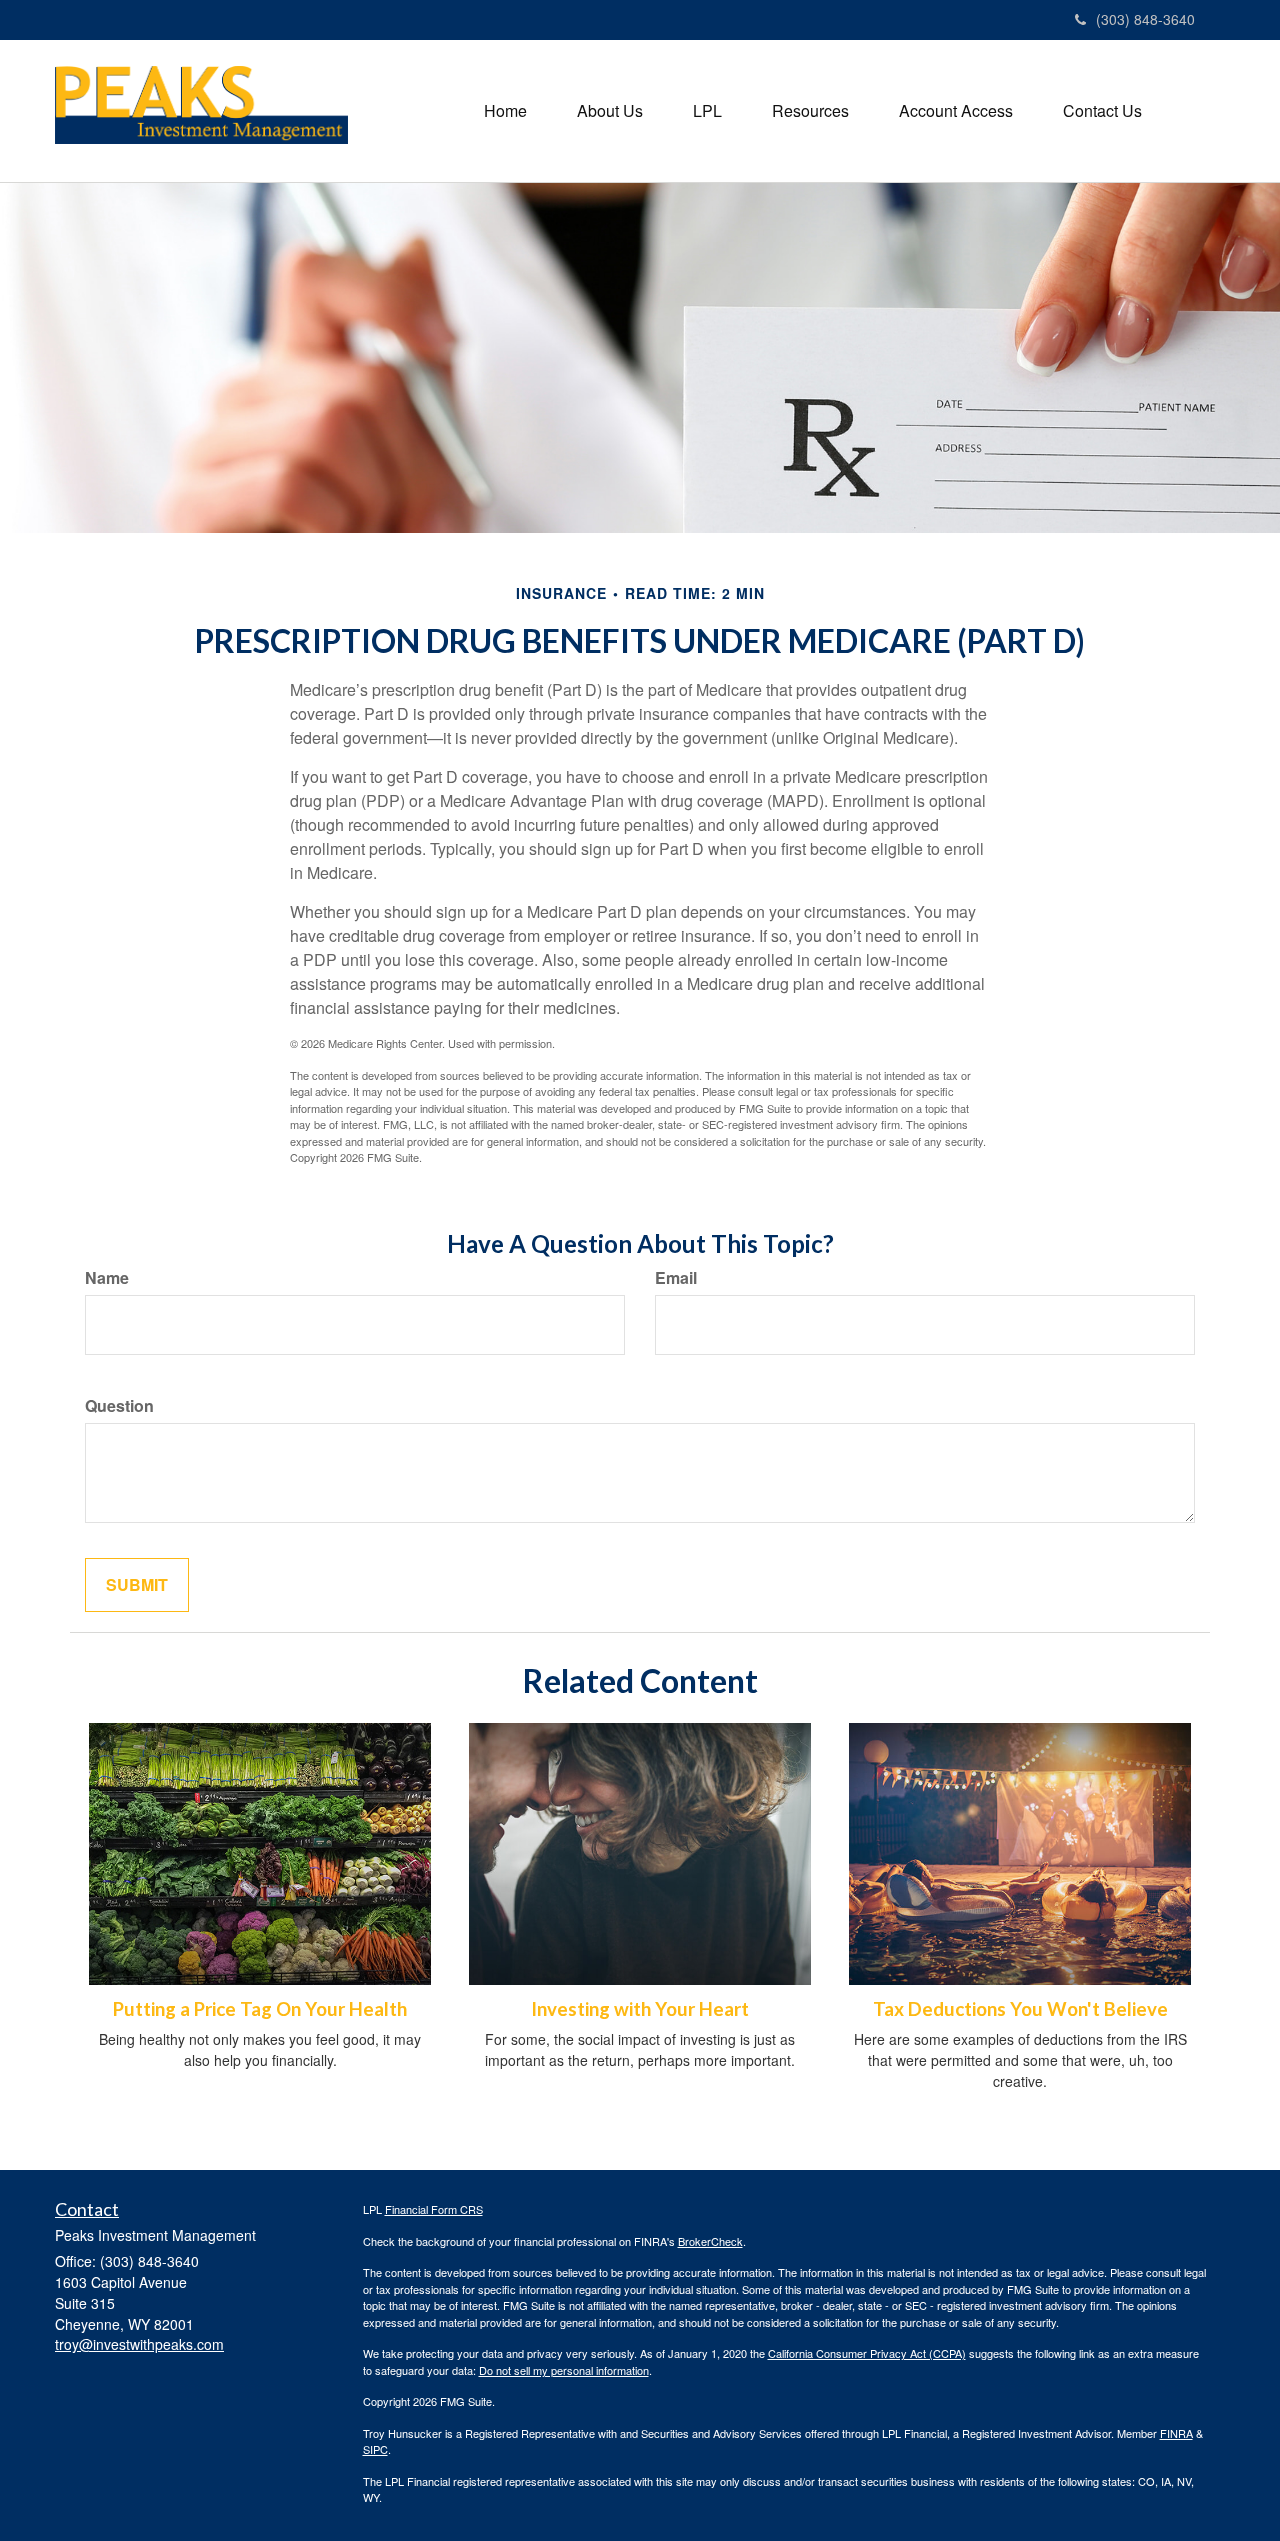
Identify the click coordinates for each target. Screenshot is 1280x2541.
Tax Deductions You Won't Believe (1020, 2009)
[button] (610, 111)
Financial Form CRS (434, 2209)
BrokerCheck (710, 2241)
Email (676, 1278)
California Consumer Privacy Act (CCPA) (867, 2353)
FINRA (1176, 2433)
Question (119, 1406)
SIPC (375, 2449)
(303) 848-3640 (1145, 19)
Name (107, 1278)
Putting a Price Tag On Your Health (260, 2009)
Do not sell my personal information (564, 2370)
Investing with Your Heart (640, 2009)
